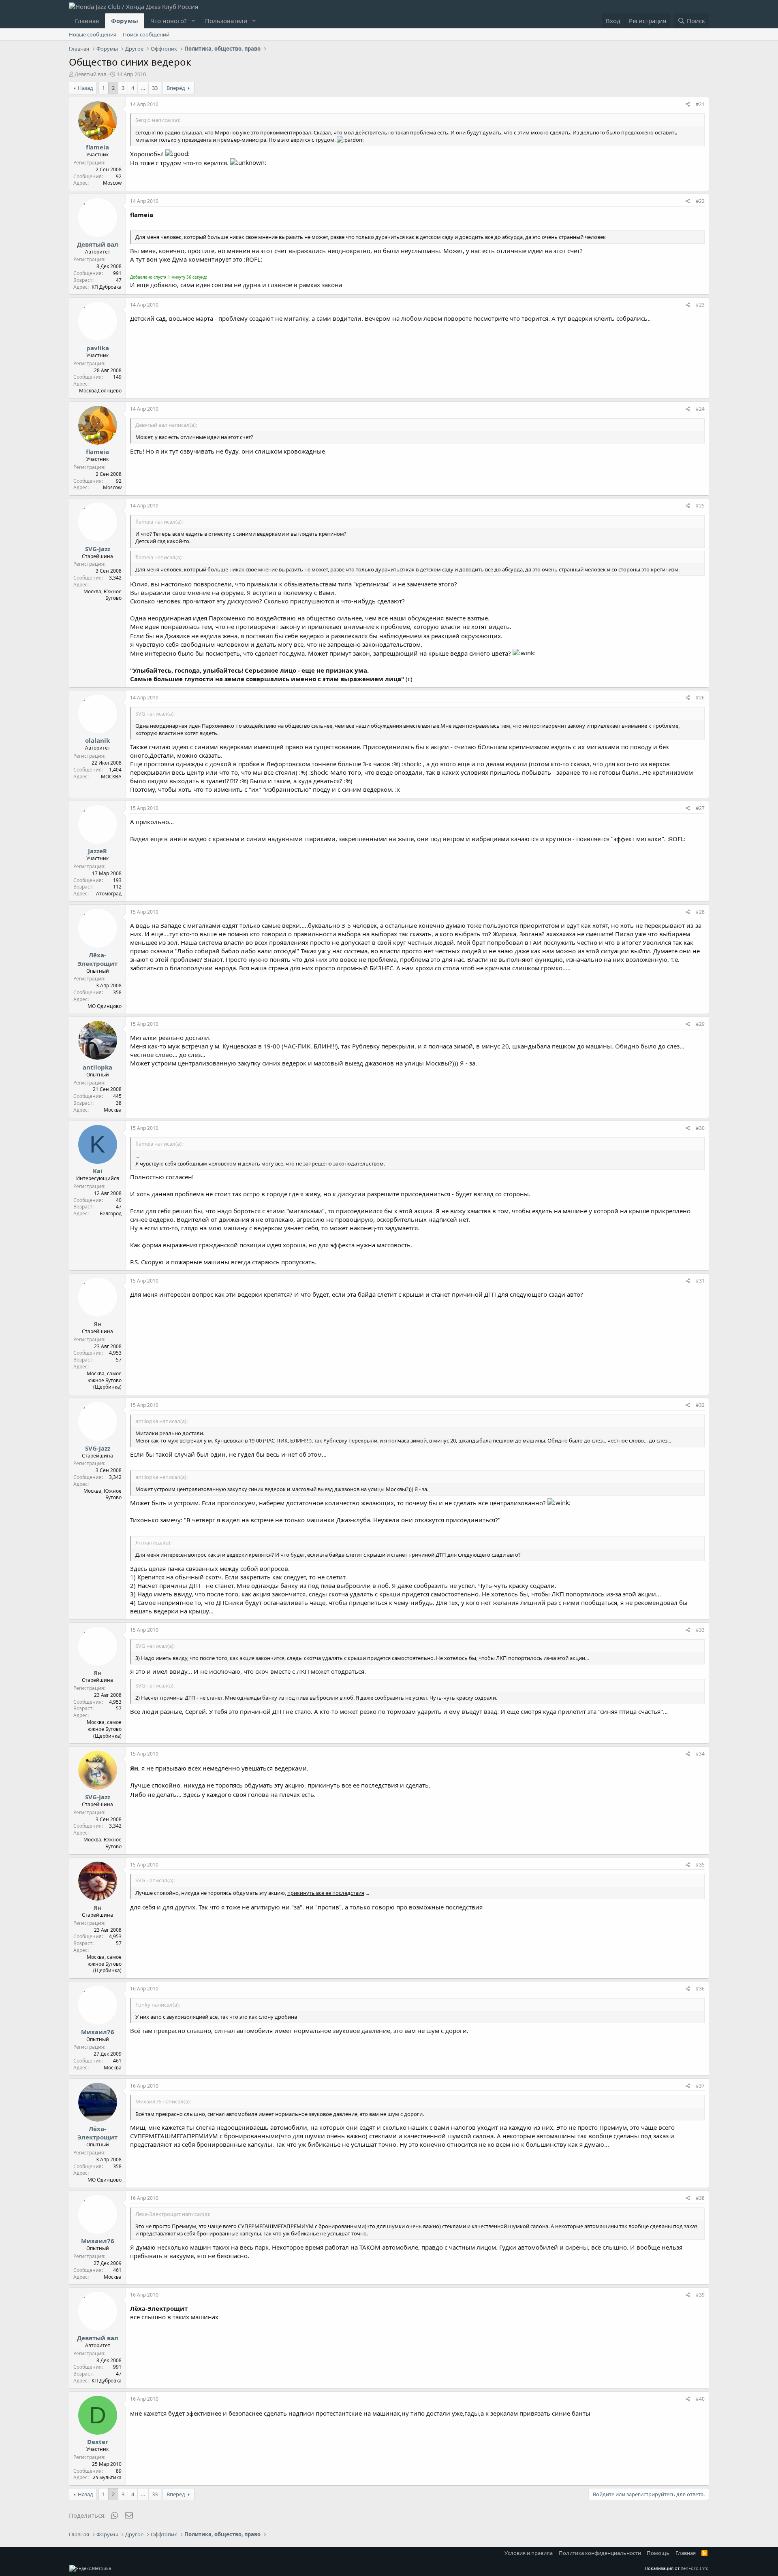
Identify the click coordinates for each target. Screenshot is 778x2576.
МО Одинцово (105, 1006)
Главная (87, 21)
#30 (700, 1128)
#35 (700, 1865)
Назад (85, 88)
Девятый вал (91, 74)
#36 (700, 1989)
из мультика (107, 2477)
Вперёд (176, 88)
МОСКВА (111, 777)
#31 (700, 1281)
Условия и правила (529, 2553)
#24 (700, 409)
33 (155, 88)
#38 (700, 2198)
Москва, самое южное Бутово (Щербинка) (104, 1380)
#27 (700, 808)
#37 (700, 2086)
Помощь (658, 2553)
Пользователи (226, 21)
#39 (700, 2295)
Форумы (125, 21)
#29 (700, 1024)
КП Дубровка (107, 287)
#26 (700, 698)
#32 (700, 1405)
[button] (193, 21)
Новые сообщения (93, 34)
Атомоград (109, 894)
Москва (113, 1110)
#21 (700, 104)
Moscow (112, 183)
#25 (700, 506)
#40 (700, 2399)
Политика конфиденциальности (600, 2553)
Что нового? (169, 21)
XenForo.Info (695, 2568)
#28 (700, 912)
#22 (700, 201)
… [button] (143, 88)
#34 (700, 1754)
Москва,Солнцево (100, 391)
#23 (700, 305)
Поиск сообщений (146, 34)
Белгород (111, 1213)
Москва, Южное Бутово (103, 595)
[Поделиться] (688, 105)
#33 (700, 1630)
